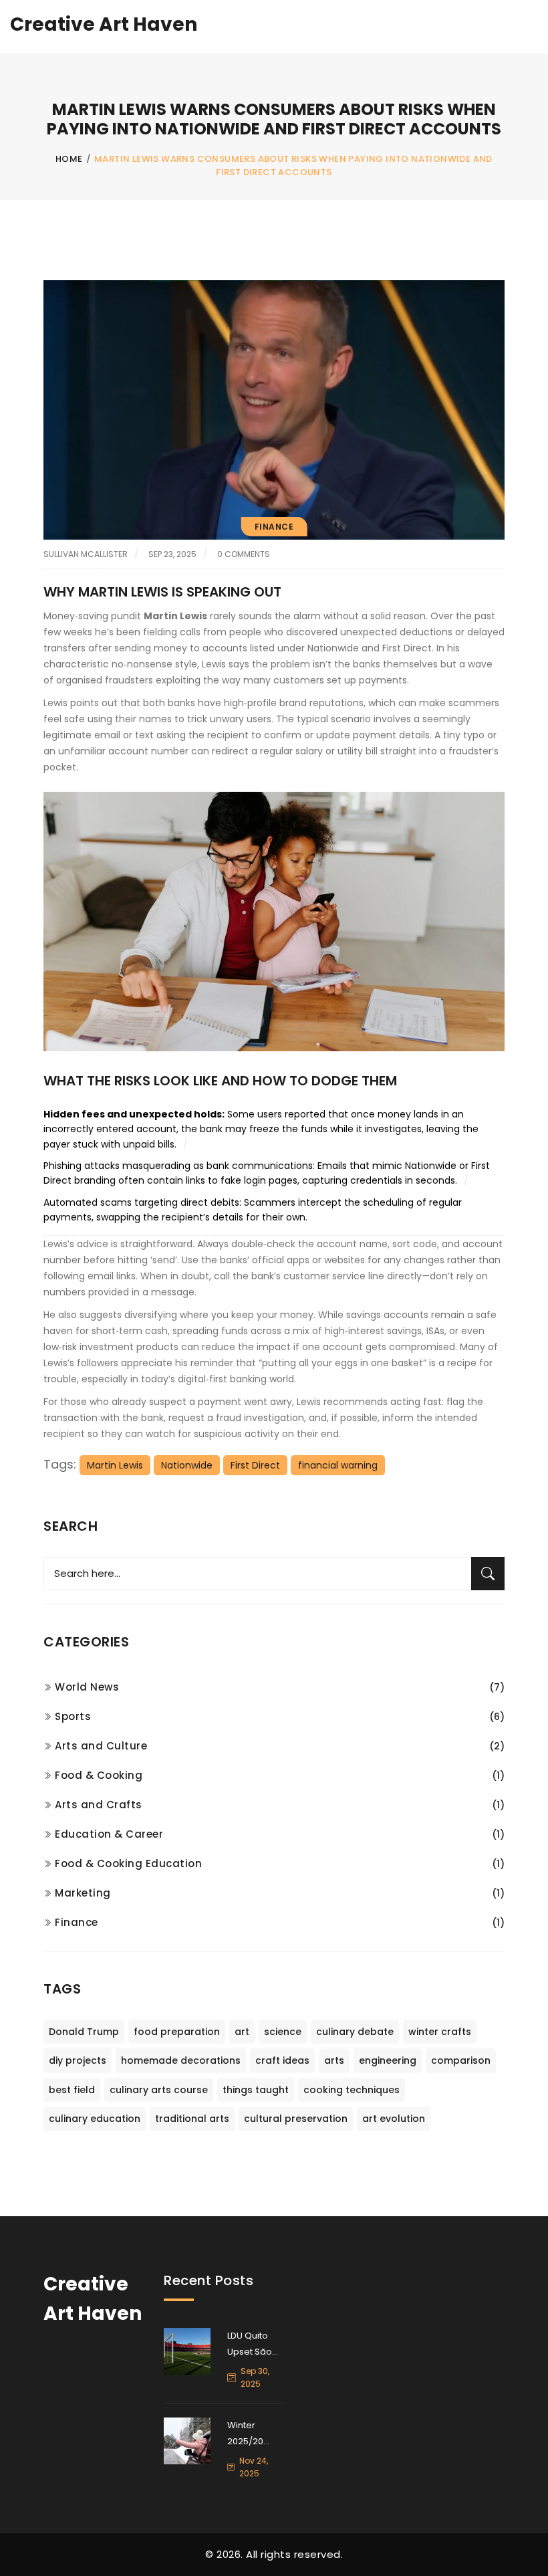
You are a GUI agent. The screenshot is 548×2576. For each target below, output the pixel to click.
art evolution (394, 2119)
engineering (388, 2060)
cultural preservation (296, 2119)
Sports (73, 1716)
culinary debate (355, 2032)
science (283, 2032)
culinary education (95, 2119)
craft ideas (282, 2060)
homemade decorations (181, 2060)
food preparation (177, 2032)
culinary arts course (159, 2090)
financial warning (338, 1465)
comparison (461, 2060)
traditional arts (192, 2119)
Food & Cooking (99, 1775)
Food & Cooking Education (128, 1863)
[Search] (488, 1574)
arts (334, 2060)
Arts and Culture (101, 1746)
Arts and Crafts (99, 1805)
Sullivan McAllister (86, 554)
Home (69, 159)
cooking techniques (352, 2090)
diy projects (78, 2060)
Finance (274, 527)
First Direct (255, 1465)
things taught (256, 2090)
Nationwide (187, 1465)
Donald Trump (84, 2032)
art (242, 2032)
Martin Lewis (115, 1465)
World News (87, 1687)
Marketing (83, 1893)
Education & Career (109, 1834)
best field (72, 2090)
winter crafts (440, 2032)
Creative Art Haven (104, 24)
